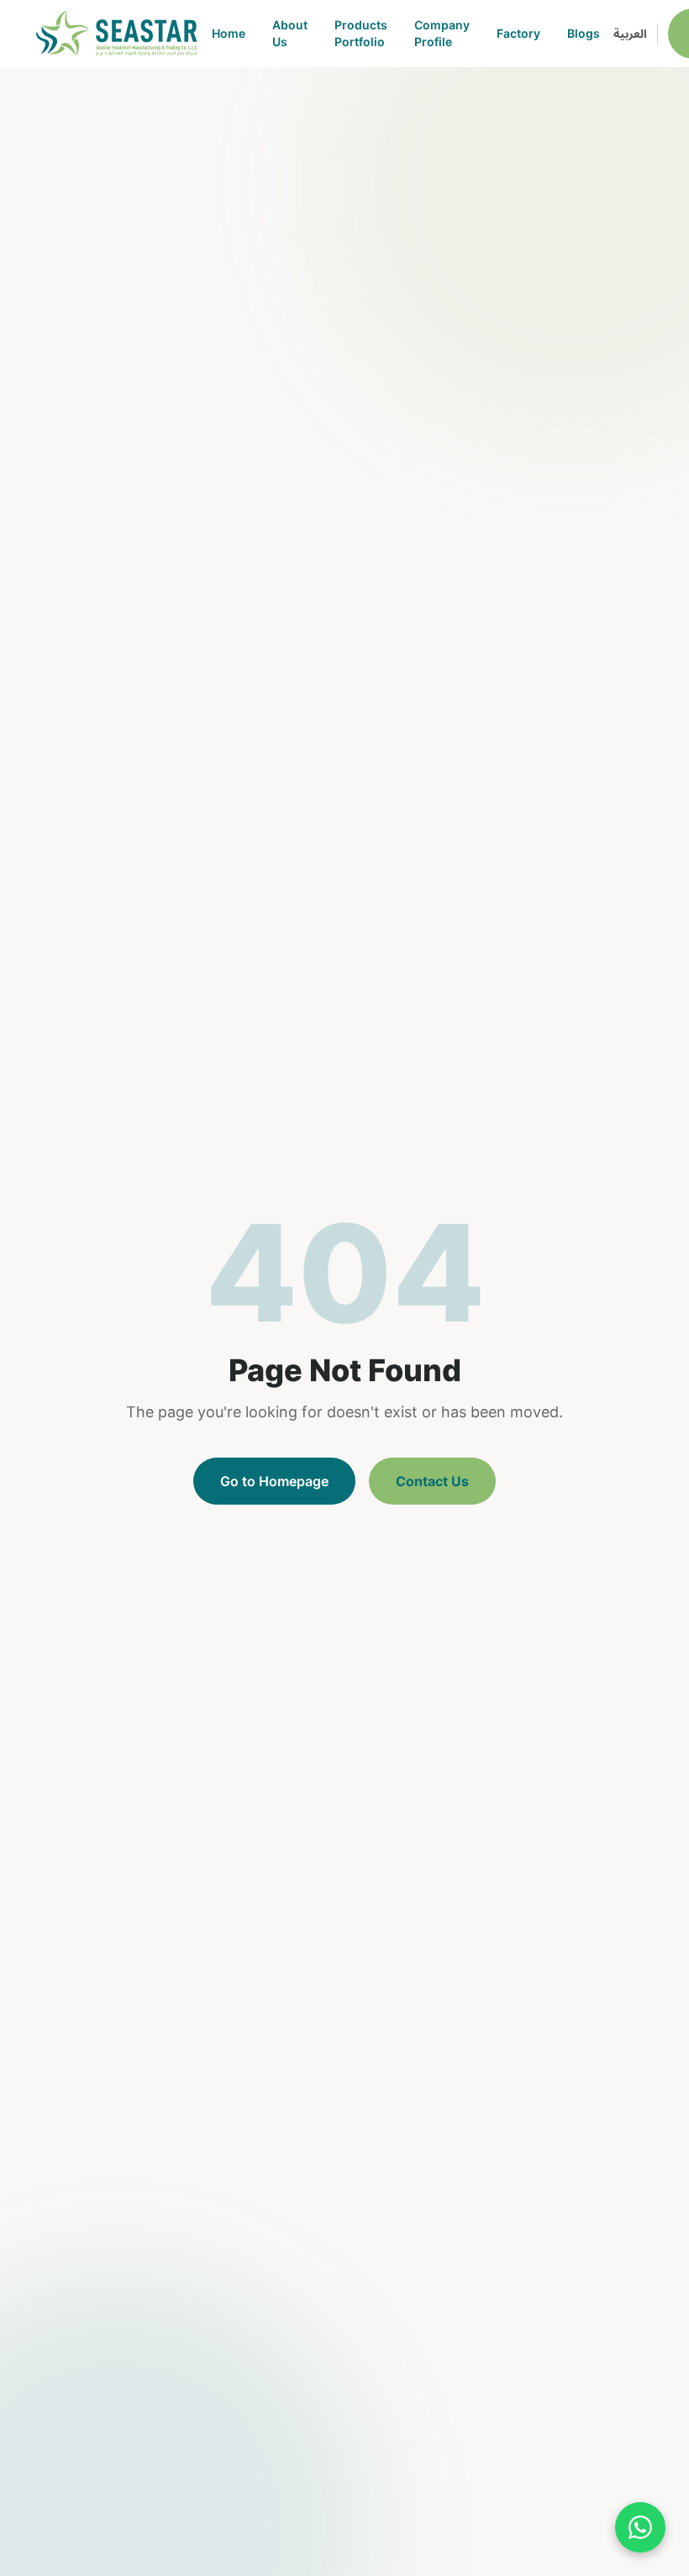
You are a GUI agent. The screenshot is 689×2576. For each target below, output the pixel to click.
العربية (630, 33)
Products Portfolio (361, 33)
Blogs (584, 33)
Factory (518, 33)
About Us (290, 33)
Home (229, 33)
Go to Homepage (274, 1481)
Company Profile (442, 33)
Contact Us (432, 1481)
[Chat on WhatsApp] (640, 2527)
